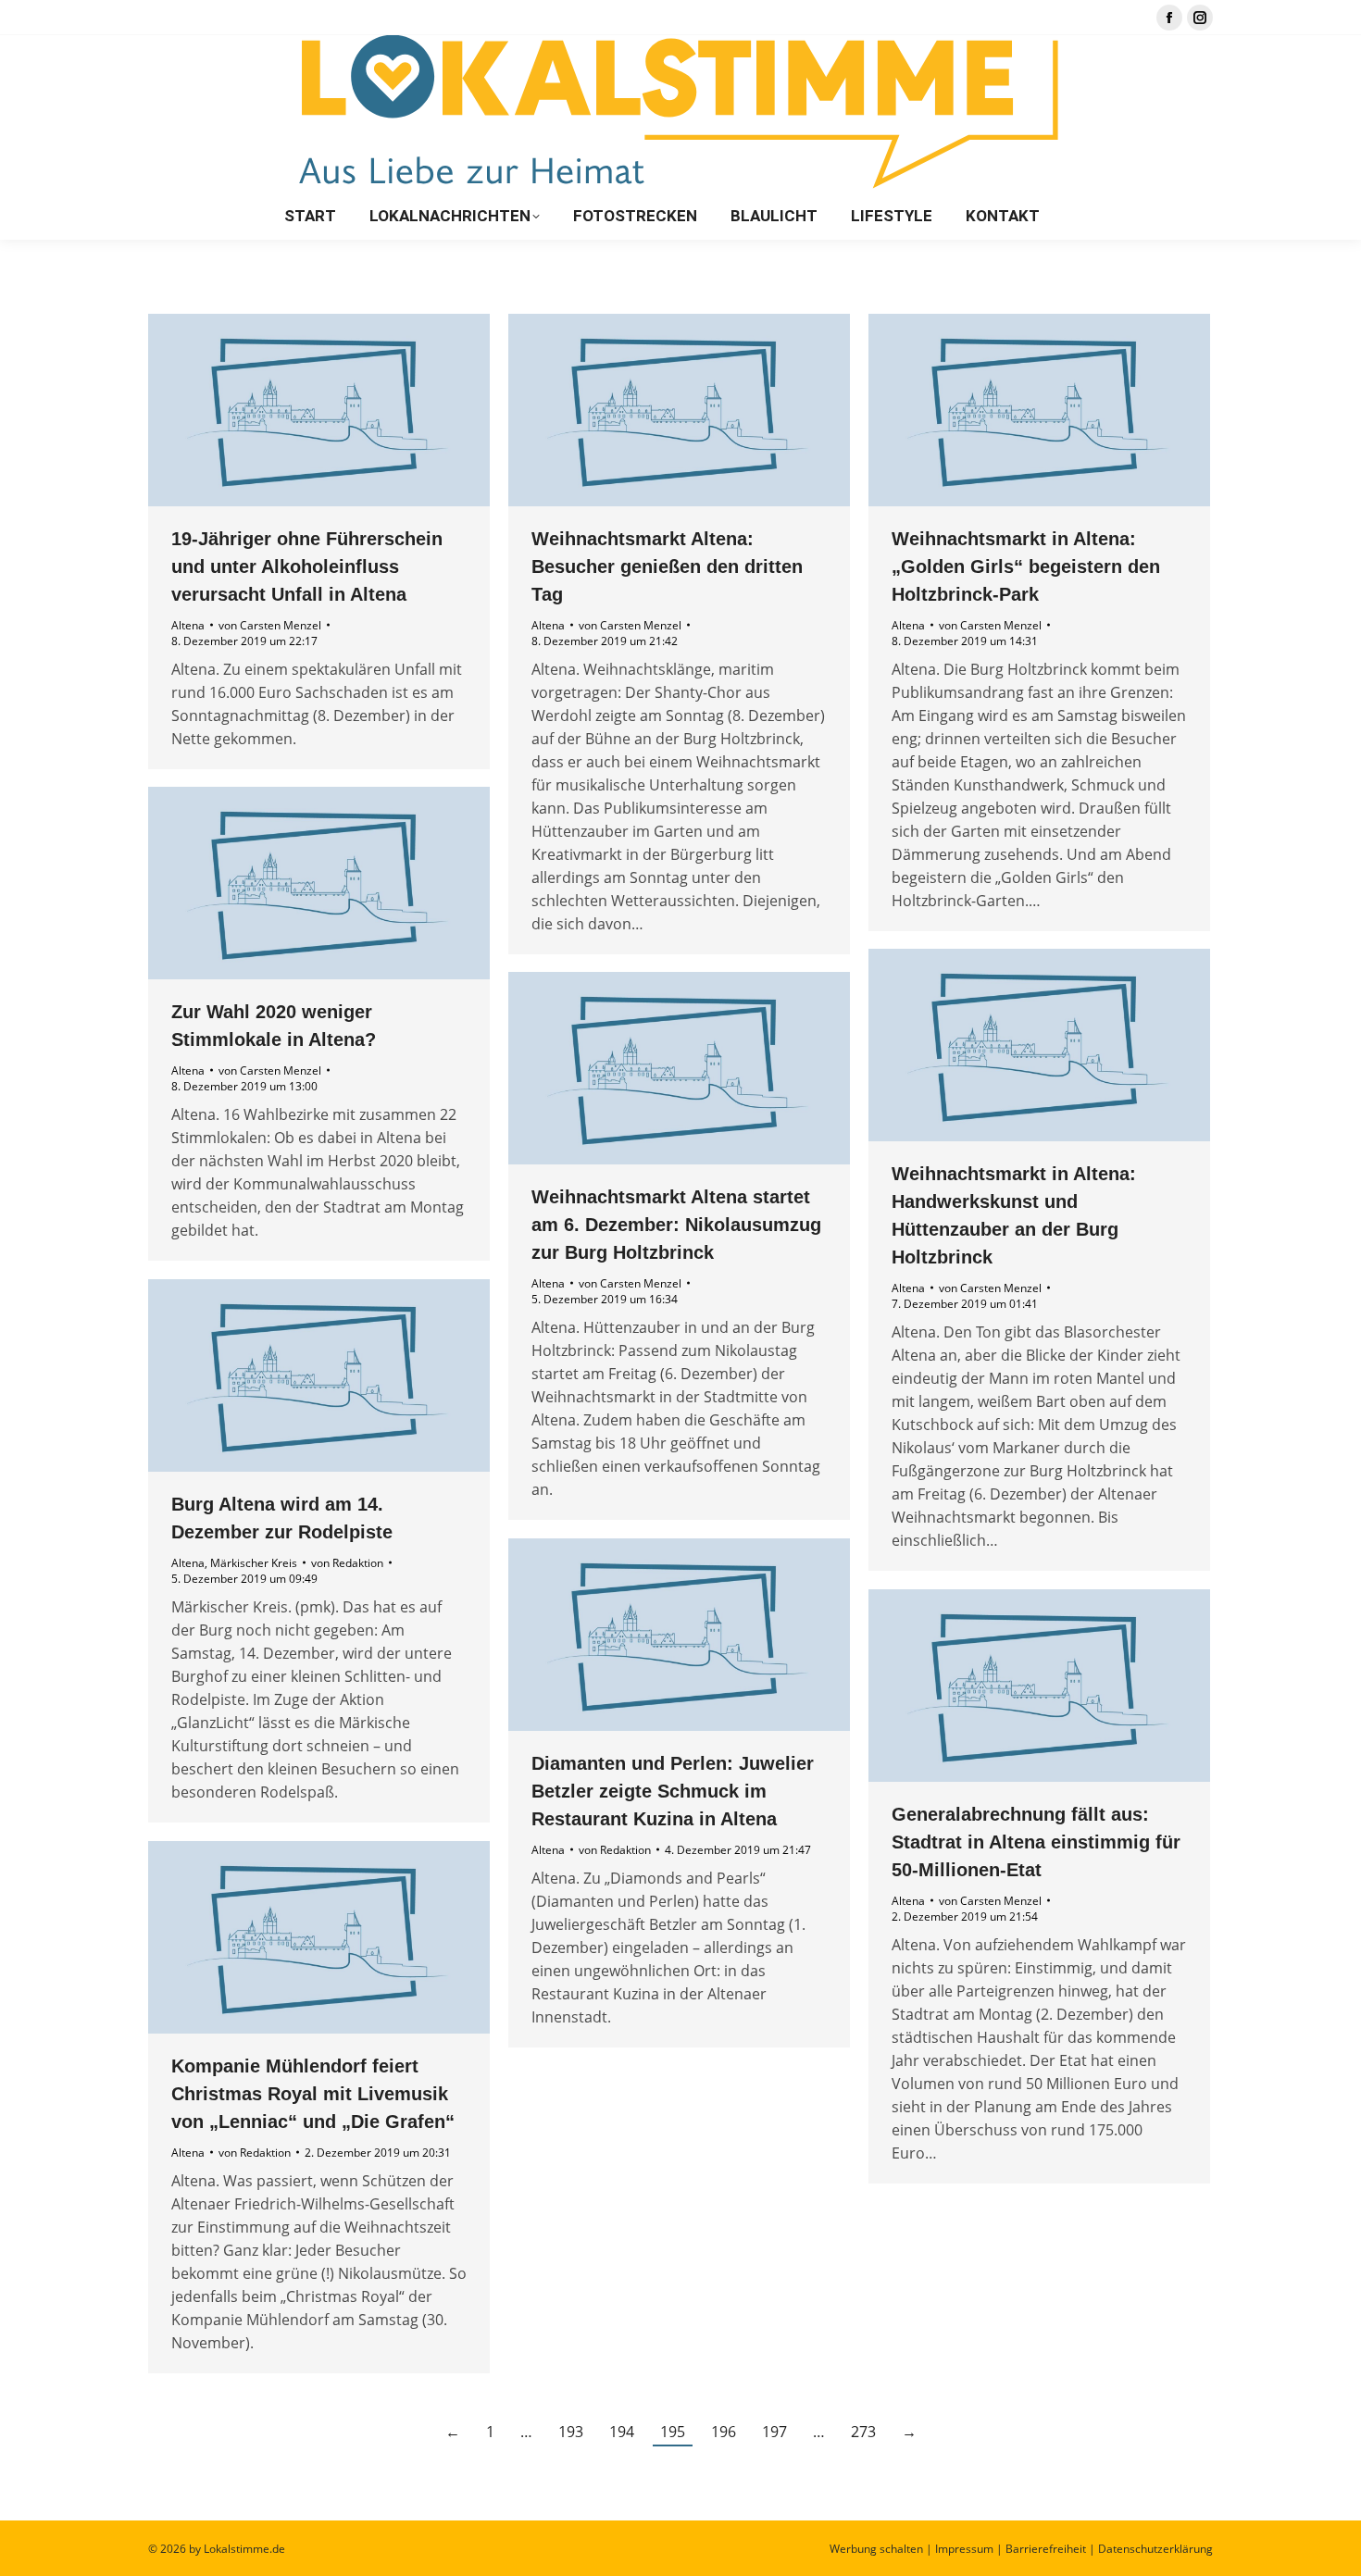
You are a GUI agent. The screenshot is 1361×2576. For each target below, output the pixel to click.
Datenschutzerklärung (1155, 2549)
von (270, 625)
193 (571, 2432)
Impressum (964, 2549)
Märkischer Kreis (254, 1563)
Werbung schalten (876, 2549)
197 (774, 2432)
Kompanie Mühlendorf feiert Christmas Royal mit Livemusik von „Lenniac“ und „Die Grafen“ (313, 2094)
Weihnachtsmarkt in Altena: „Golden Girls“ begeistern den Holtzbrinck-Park (1026, 566)
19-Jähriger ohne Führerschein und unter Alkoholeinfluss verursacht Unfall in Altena (307, 566)
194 (622, 2432)
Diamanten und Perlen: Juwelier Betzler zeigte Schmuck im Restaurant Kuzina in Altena (673, 1791)
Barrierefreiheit (1046, 2549)
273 (863, 2432)
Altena (188, 625)
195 (673, 2432)
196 (724, 2432)
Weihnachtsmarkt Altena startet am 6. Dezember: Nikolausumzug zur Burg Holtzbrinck (676, 1225)
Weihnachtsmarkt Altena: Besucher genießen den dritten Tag (667, 566)
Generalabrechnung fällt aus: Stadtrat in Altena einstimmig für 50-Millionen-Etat (1036, 1842)
